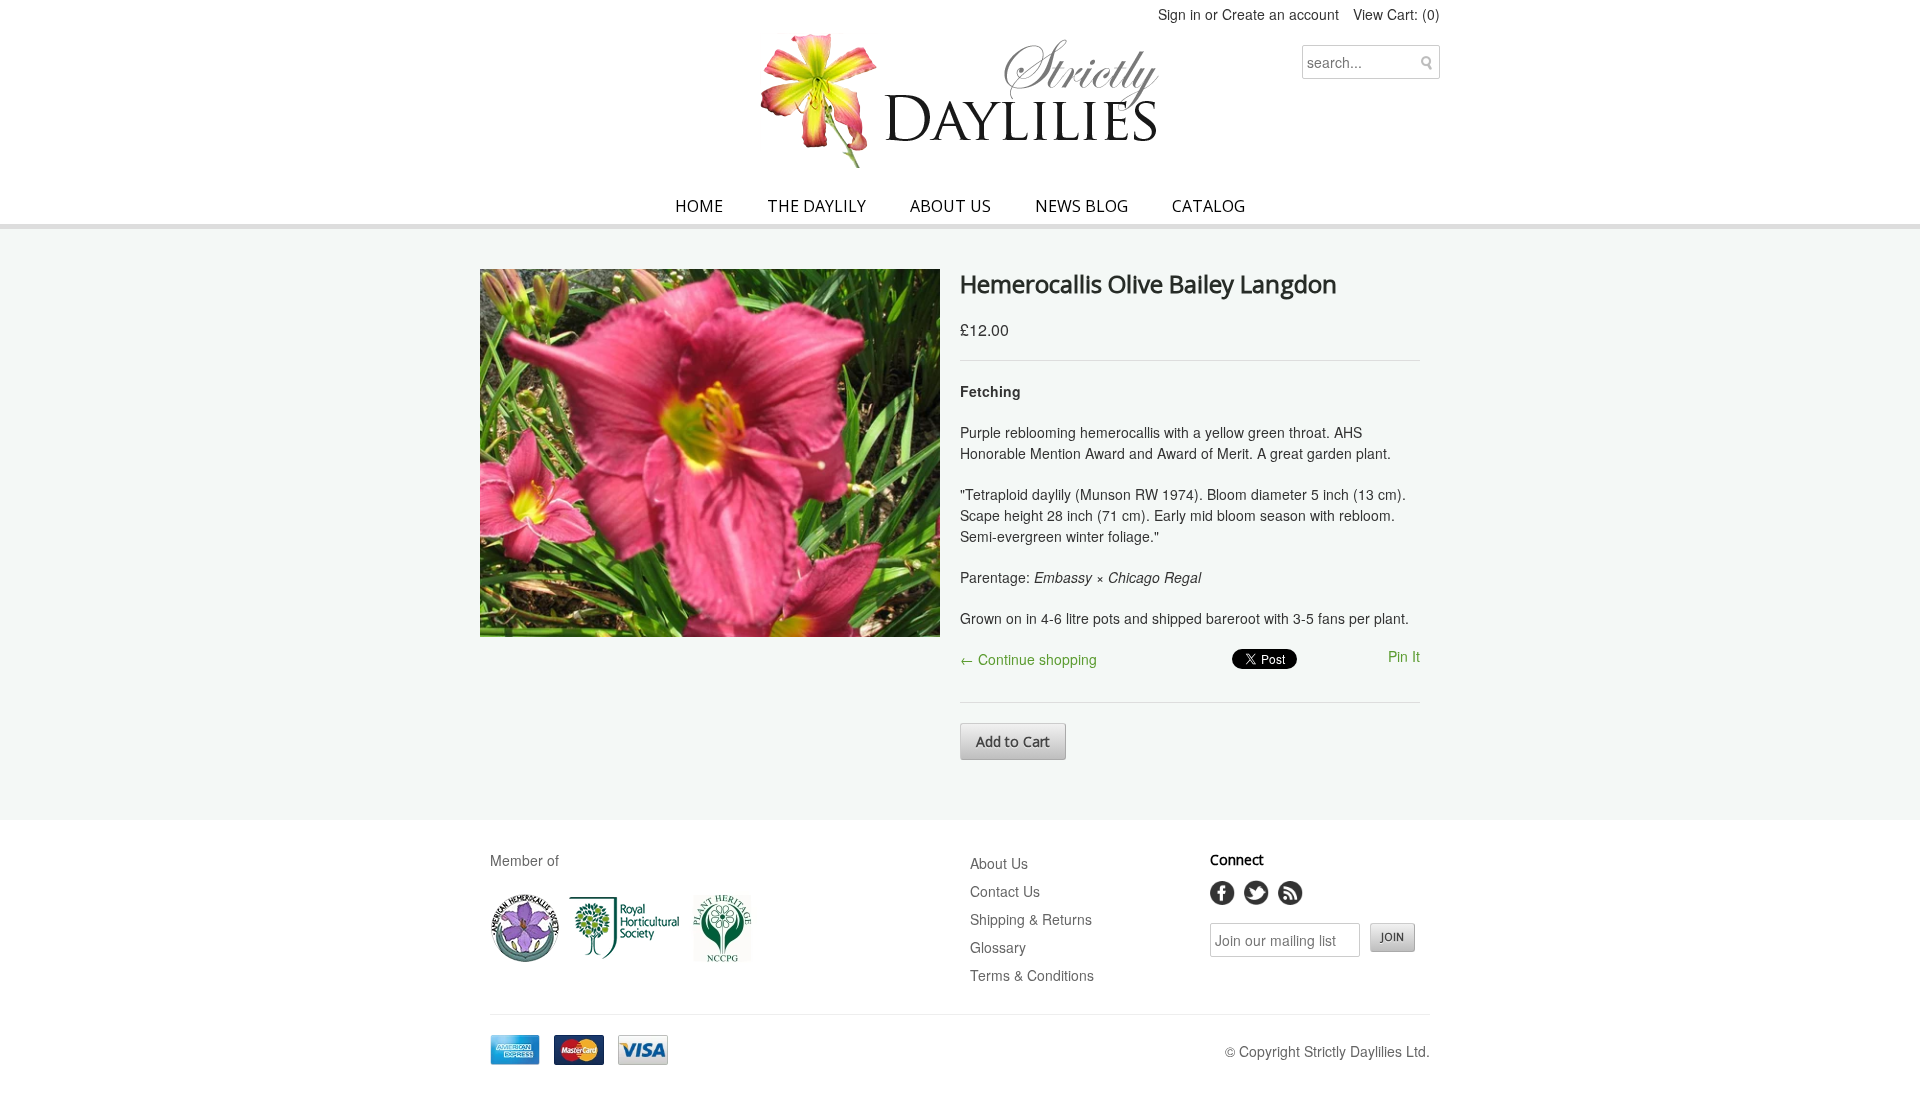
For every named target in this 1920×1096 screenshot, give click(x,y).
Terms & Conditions (1032, 975)
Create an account (1280, 14)
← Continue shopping (1028, 659)
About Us (950, 206)
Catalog (1208, 206)
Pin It (1404, 656)
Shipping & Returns (1031, 919)
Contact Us (1005, 891)
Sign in (1179, 14)
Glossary (998, 947)
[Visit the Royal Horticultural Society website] (624, 958)
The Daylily (816, 206)
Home (699, 206)
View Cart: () (1396, 14)
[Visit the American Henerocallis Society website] (525, 958)
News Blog (1081, 206)
